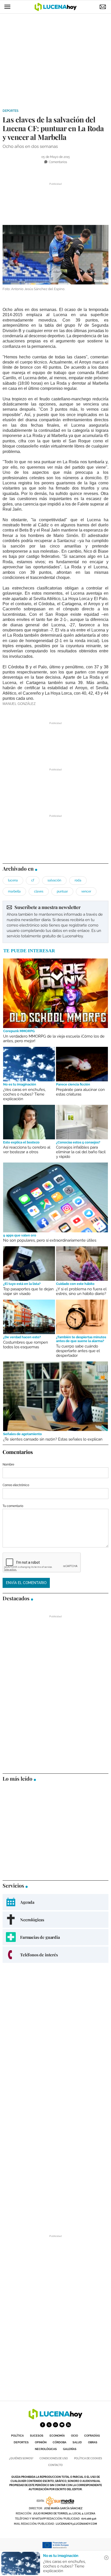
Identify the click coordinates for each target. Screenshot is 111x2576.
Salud (77, 2442)
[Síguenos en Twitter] (49, 2425)
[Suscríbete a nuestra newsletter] (55, 922)
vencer (86, 891)
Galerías (70, 2449)
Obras (93, 2442)
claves (39, 891)
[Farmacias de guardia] (55, 1937)
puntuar (62, 891)
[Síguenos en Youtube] (62, 2425)
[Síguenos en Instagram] (55, 2425)
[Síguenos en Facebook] (43, 2425)
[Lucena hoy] (55, 2418)
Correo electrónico (16, 1485)
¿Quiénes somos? (21, 2458)
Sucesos (37, 2436)
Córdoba (60, 2442)
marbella (14, 891)
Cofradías (92, 2436)
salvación (54, 880)
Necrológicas (46, 2449)
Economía (57, 2436)
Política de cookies (88, 2458)
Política (17, 2436)
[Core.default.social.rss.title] (68, 2425)
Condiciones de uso (54, 2458)
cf (33, 880)
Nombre (8, 1464)
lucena (13, 880)
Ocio (74, 2436)
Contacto (55, 2465)
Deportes (10, 111)
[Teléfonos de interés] (55, 1955)
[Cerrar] (106, 2558)
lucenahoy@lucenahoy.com (76, 2524)
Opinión (41, 2442)
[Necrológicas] (55, 1920)
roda (78, 880)
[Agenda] (55, 1902)
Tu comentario (13, 1506)
